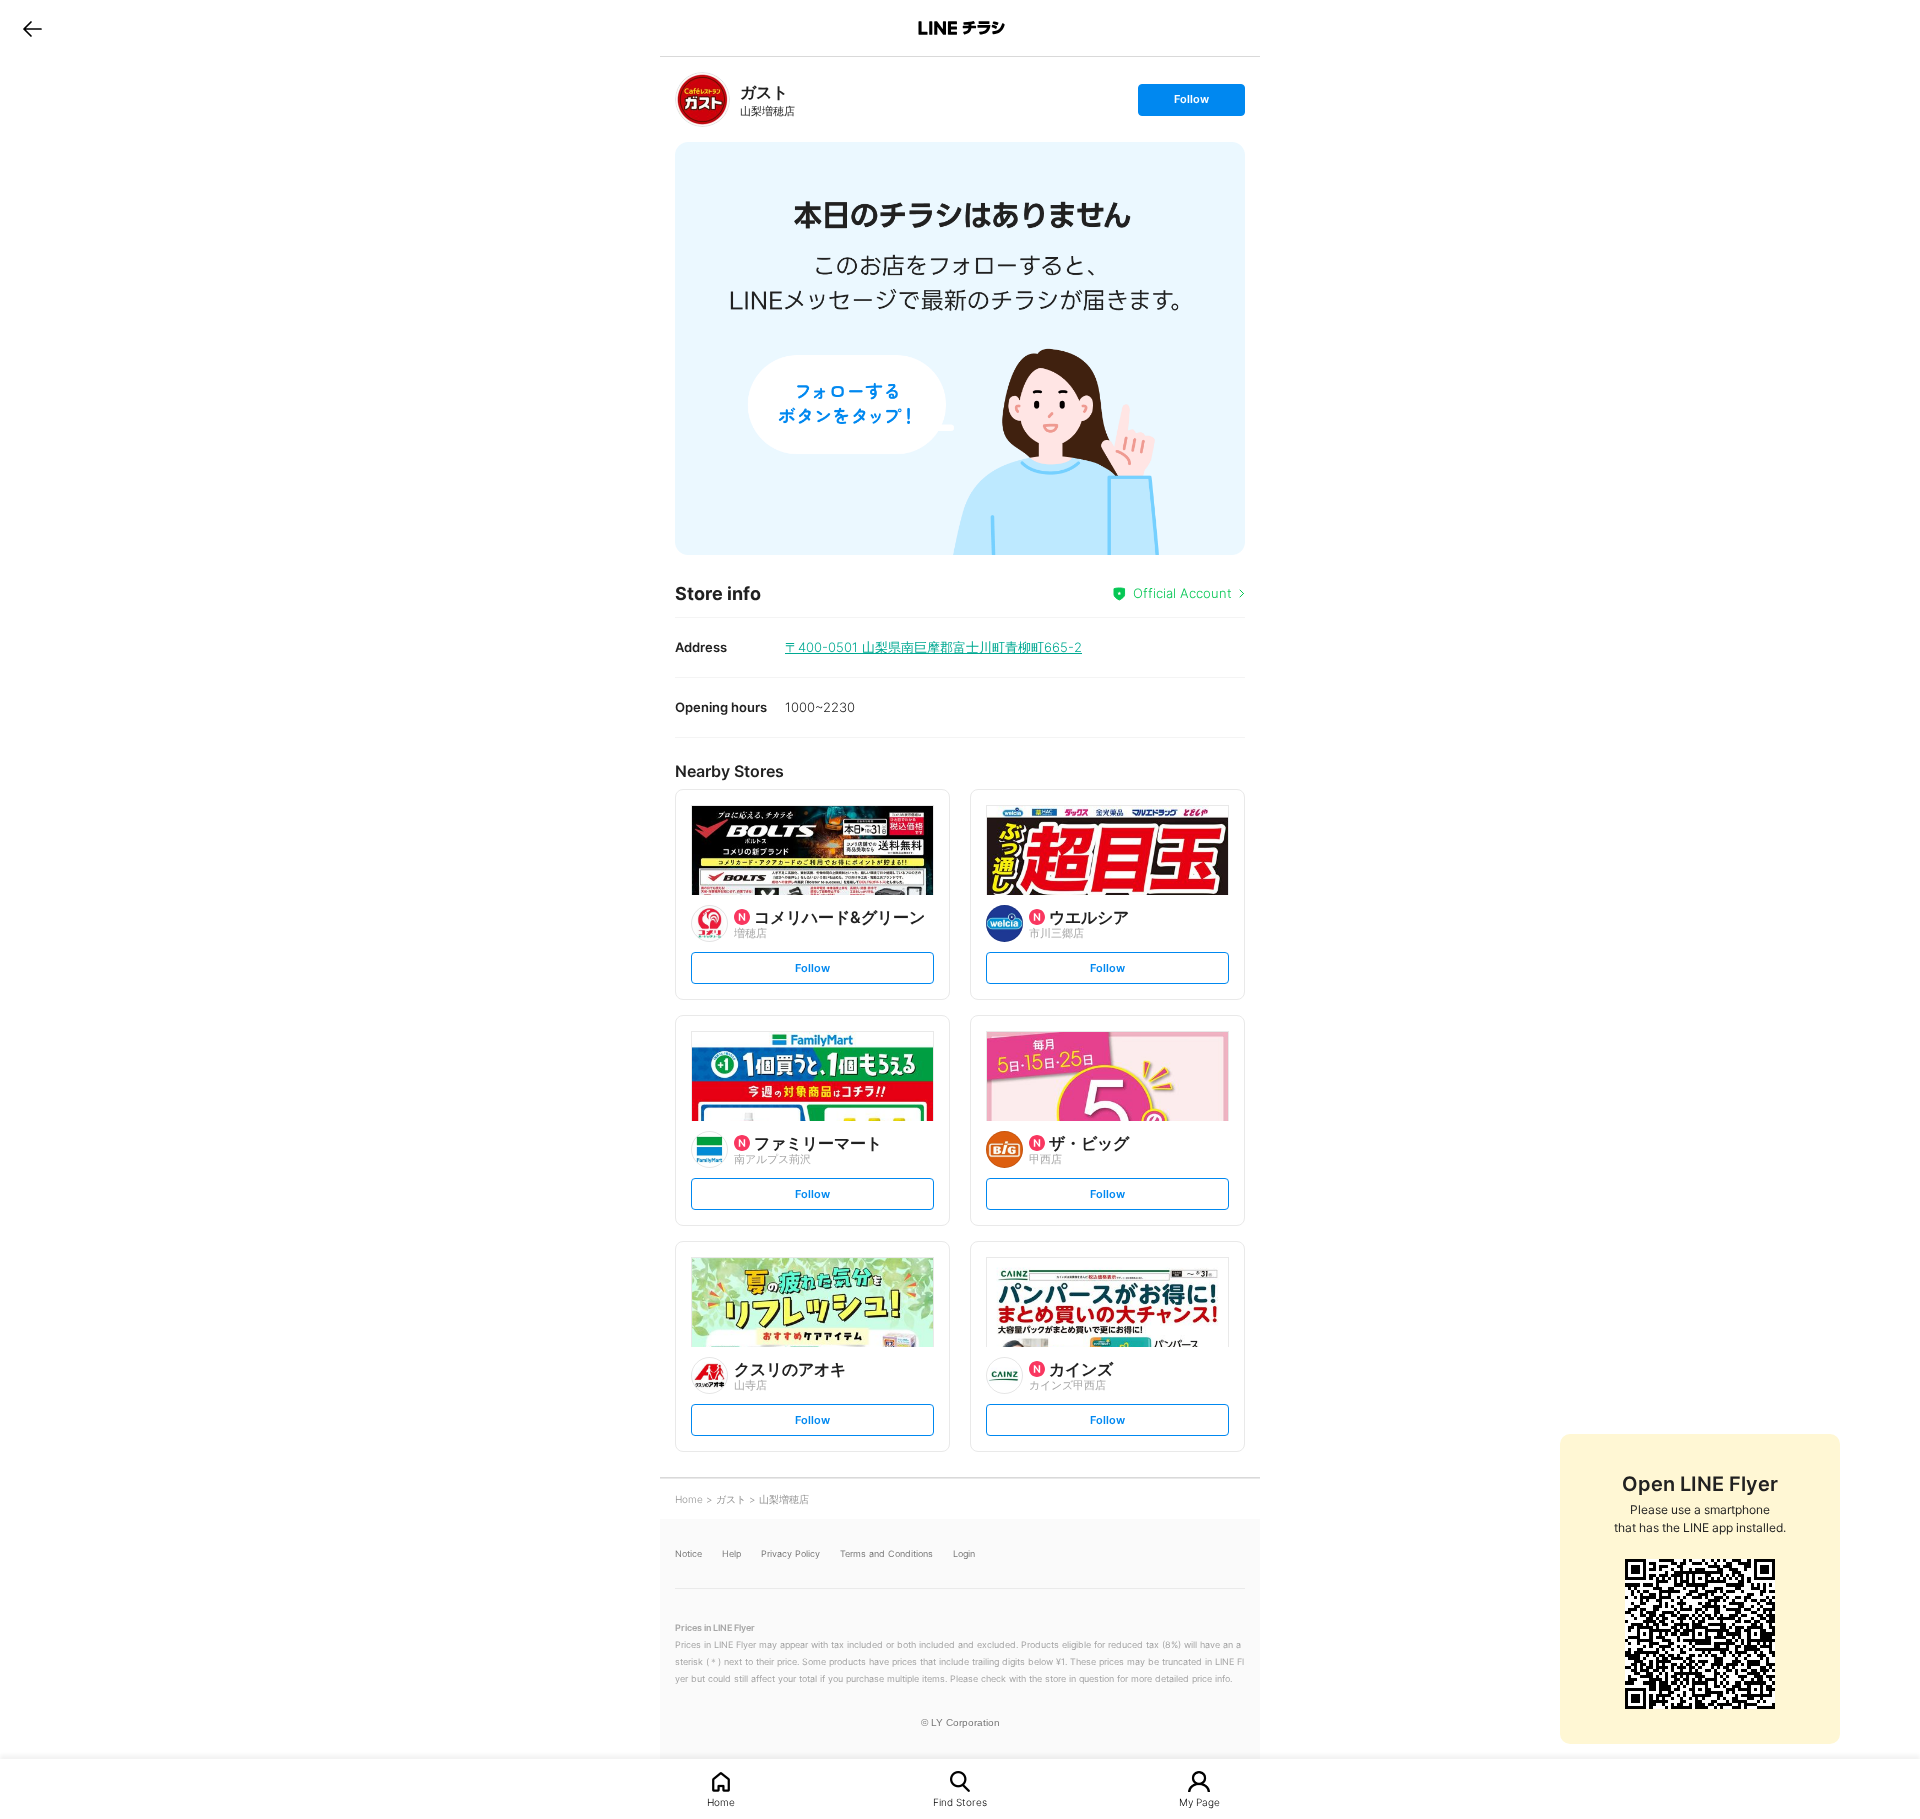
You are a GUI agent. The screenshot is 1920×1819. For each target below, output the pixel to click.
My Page (1199, 1801)
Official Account (1182, 593)
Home (721, 1801)
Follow (1191, 103)
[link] (702, 99)
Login (964, 1553)
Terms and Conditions (886, 1553)
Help (731, 1553)
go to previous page (32, 28)
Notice (688, 1553)
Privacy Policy (790, 1553)
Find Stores (960, 1801)
